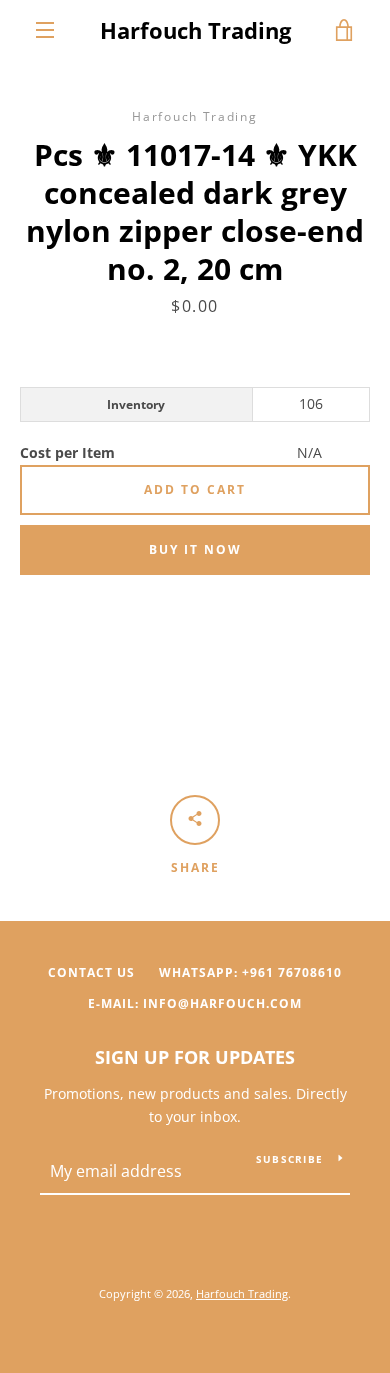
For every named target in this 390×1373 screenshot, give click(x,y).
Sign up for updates (195, 1057)
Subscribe (289, 1159)
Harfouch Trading (195, 30)
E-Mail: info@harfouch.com (195, 1003)
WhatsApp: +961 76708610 (250, 972)
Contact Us (91, 972)
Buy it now (195, 549)
